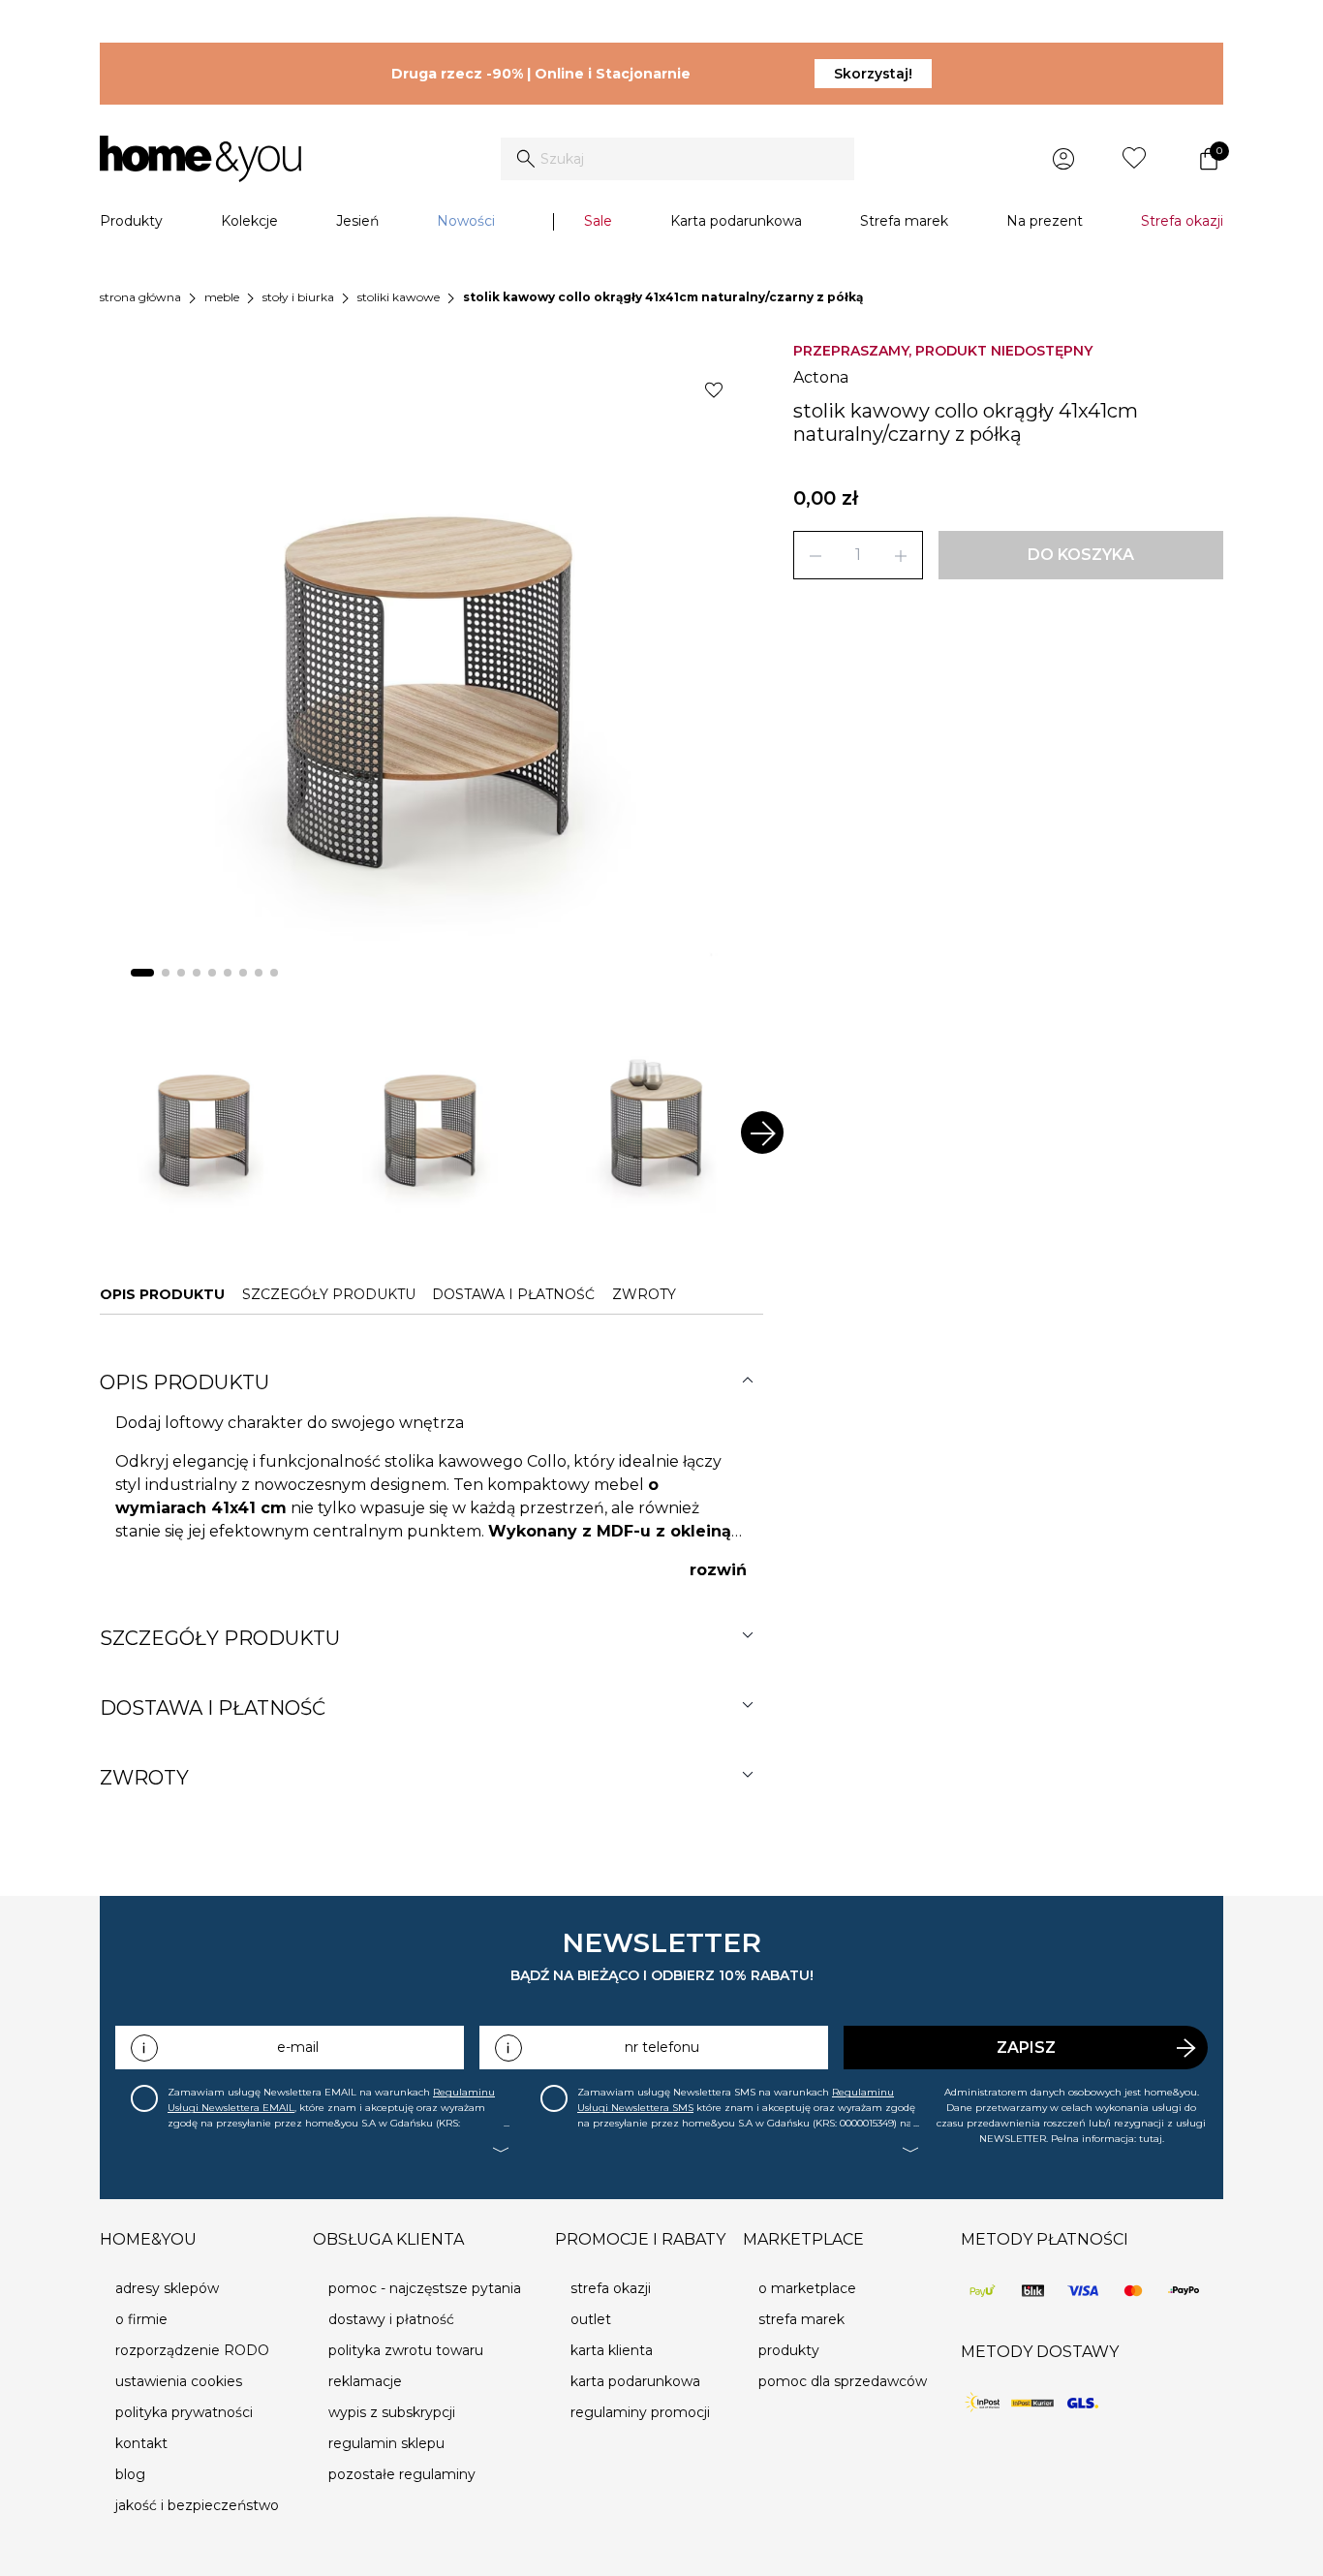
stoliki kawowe (399, 297)
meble (222, 297)
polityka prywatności (184, 2412)
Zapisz (1026, 2048)
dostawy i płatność (391, 2319)
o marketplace (807, 2288)
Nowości (466, 221)
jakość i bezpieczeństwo (197, 2505)
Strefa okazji (1182, 221)
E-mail (298, 2047)
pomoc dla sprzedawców (843, 2381)
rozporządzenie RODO (192, 2350)
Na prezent (1045, 221)
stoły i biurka (298, 297)
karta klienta (612, 2350)
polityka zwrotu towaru (406, 2350)
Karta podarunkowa (736, 221)
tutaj (1151, 2139)
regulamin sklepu (386, 2443)
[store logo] (200, 159)
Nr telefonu (662, 2047)
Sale (598, 221)
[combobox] (677, 159)
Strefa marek (904, 221)
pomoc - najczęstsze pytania (425, 2288)
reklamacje (365, 2381)
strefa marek (801, 2319)
